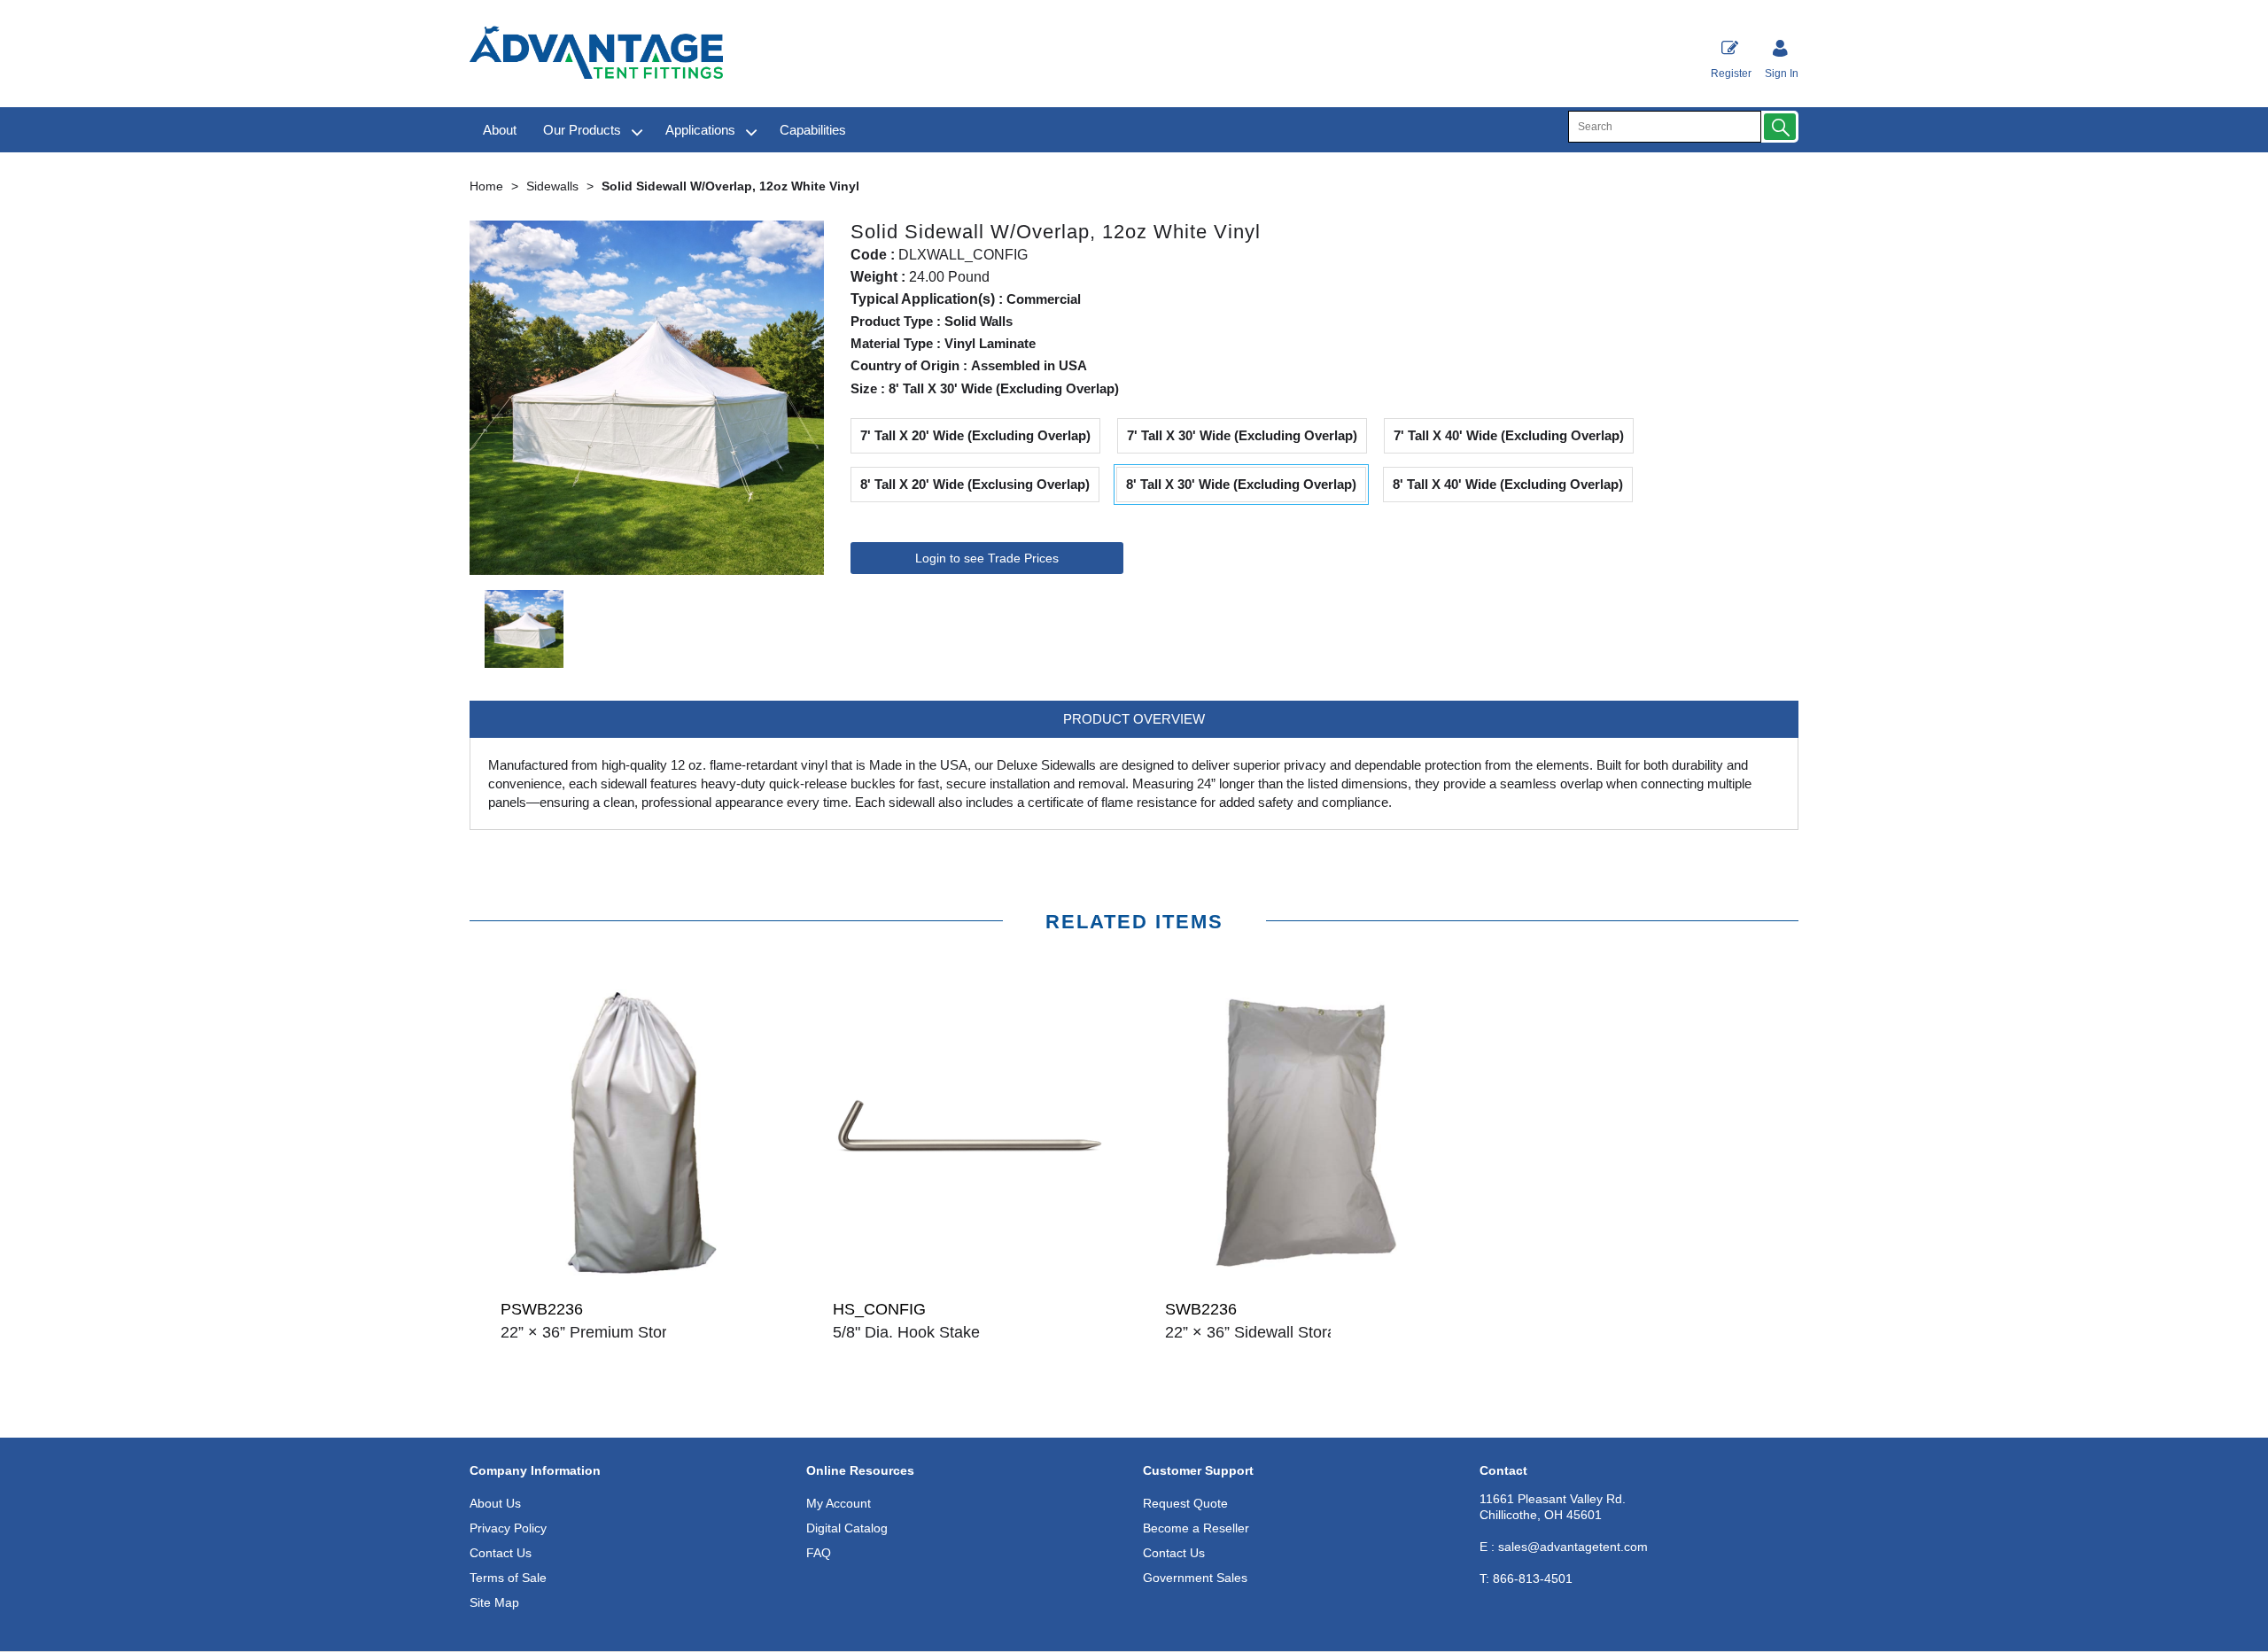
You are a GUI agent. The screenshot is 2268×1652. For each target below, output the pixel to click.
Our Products (582, 130)
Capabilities (813, 130)
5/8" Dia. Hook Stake (906, 1332)
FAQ (819, 1553)
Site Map (494, 1602)
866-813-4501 (1526, 1578)
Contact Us (501, 1553)
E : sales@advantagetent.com (1564, 1547)
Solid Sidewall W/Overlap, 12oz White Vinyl (730, 186)
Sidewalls (552, 186)
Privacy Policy (508, 1528)
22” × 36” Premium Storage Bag (614, 1332)
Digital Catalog (847, 1528)
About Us (495, 1503)
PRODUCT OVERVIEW (1134, 719)
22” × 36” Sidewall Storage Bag (1276, 1332)
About (500, 130)
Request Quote (1185, 1503)
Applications (700, 130)
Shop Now (636, 1369)
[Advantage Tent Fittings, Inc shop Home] (596, 54)
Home (486, 186)
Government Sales (1195, 1578)
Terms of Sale (508, 1578)
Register (1731, 74)
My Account (839, 1503)
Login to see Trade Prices (987, 558)
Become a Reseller (1196, 1528)
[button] (1780, 127)
